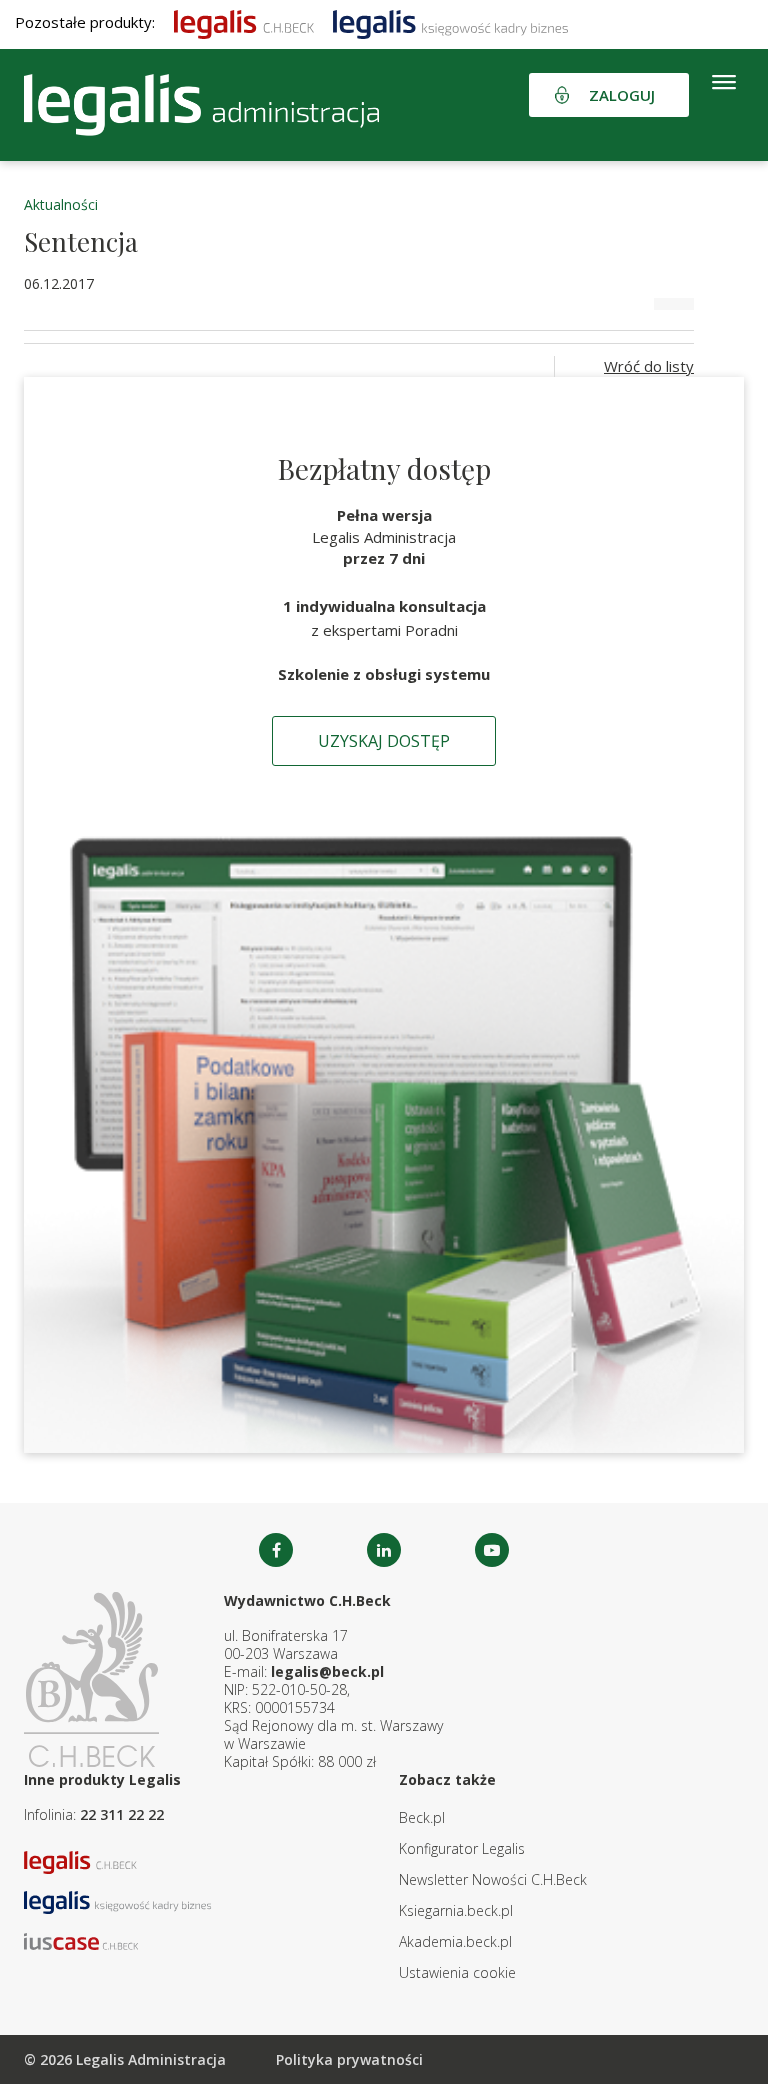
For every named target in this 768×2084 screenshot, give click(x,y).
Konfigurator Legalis (462, 1848)
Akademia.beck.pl (455, 1941)
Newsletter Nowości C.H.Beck (493, 1879)
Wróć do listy (649, 366)
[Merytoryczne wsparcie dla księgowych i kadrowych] (450, 22)
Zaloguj (622, 95)
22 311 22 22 (122, 1814)
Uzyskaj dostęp (384, 741)
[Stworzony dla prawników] (244, 22)
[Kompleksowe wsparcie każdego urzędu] (201, 105)
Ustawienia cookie (457, 1972)
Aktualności (61, 204)
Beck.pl (422, 1817)
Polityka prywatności (349, 2059)
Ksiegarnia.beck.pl (456, 1910)
